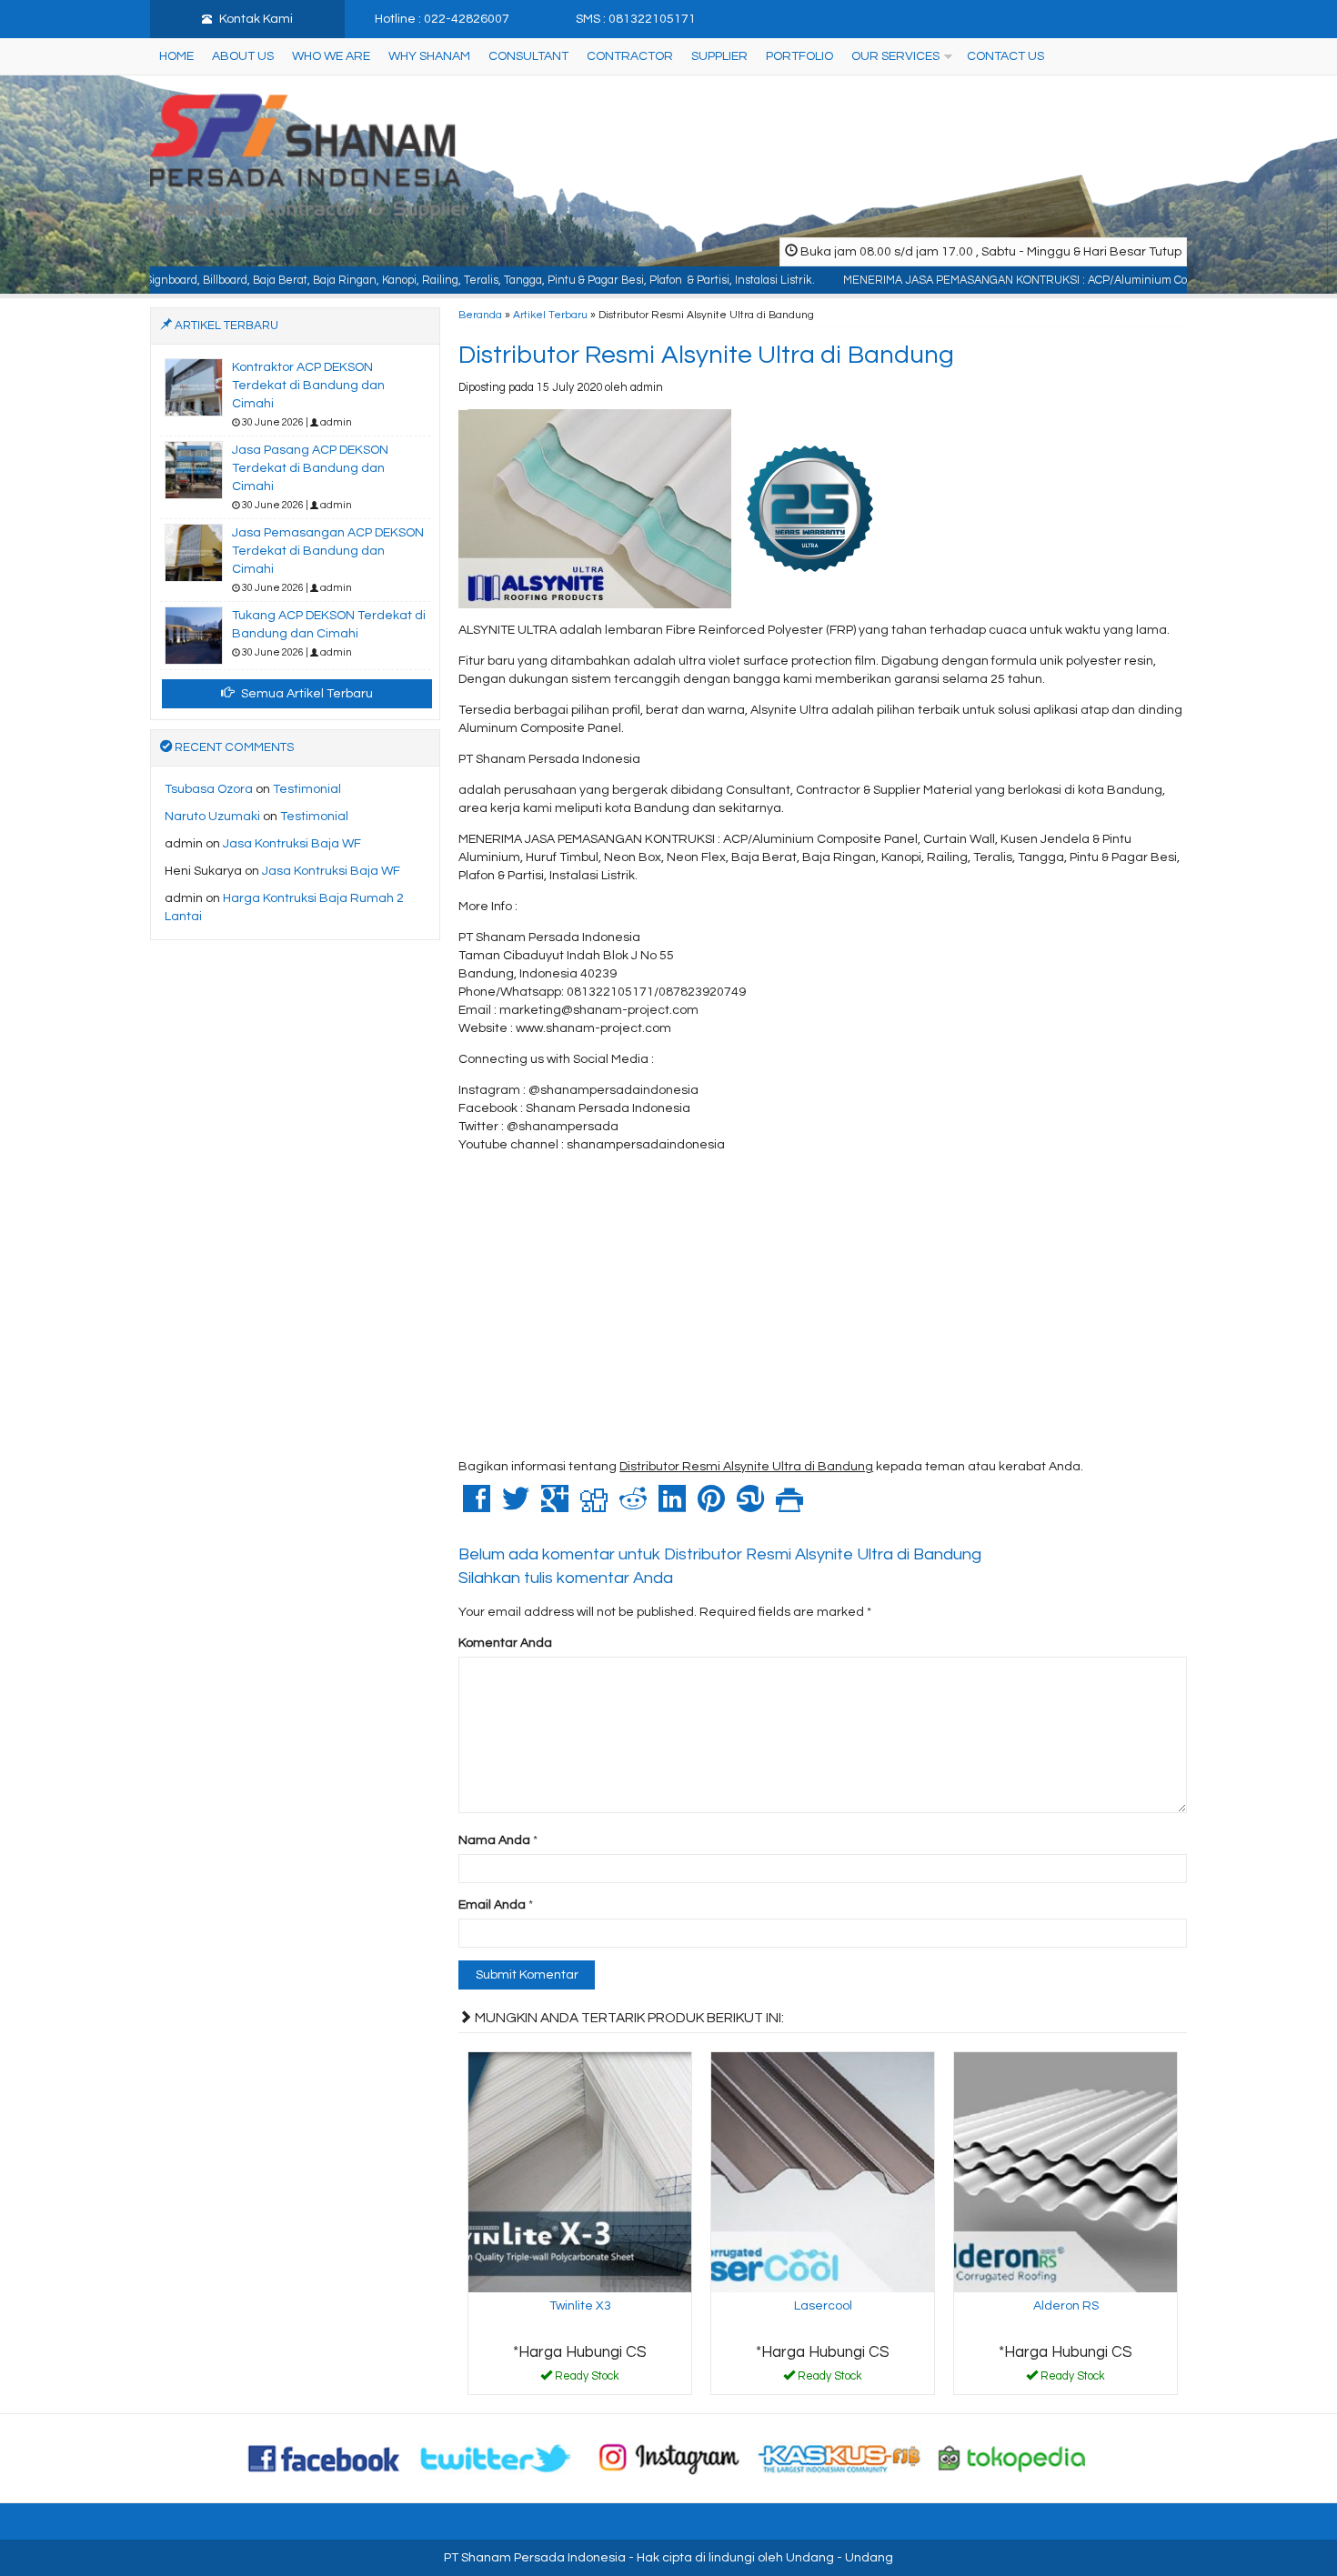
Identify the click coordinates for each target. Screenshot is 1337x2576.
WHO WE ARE (331, 56)
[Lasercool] (823, 2172)
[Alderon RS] (1066, 2172)
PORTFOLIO (799, 56)
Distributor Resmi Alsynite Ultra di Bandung (706, 355)
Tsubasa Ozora (209, 789)
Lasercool (823, 2306)
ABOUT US (243, 56)
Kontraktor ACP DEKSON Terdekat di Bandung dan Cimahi (308, 386)
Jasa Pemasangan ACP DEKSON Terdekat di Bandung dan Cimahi (328, 551)
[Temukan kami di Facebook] (325, 2458)
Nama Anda (494, 1840)
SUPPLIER (719, 56)
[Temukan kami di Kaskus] (840, 2458)
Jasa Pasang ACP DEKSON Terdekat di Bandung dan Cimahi (310, 468)
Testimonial (307, 789)
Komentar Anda (505, 1643)
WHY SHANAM (429, 56)
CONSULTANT (528, 56)
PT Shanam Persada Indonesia (535, 2558)
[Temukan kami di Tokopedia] (1012, 2458)
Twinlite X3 (580, 2306)
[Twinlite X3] (580, 2172)
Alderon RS (1066, 2306)
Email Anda (492, 1905)
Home (176, 56)
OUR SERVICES (895, 56)
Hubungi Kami (587, 2380)
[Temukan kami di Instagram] (668, 2458)
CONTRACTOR (630, 56)
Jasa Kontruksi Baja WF (292, 844)
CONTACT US (1005, 56)
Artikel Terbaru (550, 315)
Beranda (480, 315)
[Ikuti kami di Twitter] (497, 2458)
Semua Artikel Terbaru (306, 694)
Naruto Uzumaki (212, 817)
